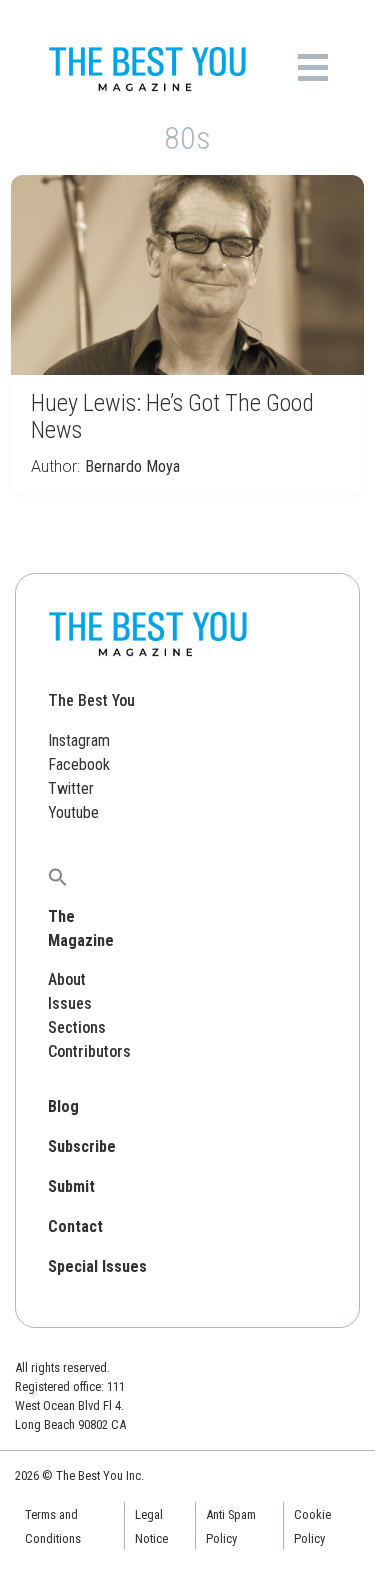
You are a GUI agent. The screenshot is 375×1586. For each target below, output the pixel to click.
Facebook (79, 764)
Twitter (71, 788)
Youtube (73, 812)
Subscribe (82, 1146)
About (67, 979)
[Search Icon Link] (58, 876)
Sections (77, 1027)
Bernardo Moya (132, 466)
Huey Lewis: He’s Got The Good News (172, 416)
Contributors (89, 1051)
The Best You (91, 700)
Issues (70, 1003)
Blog (63, 1106)
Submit (71, 1186)
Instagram (79, 740)
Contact (75, 1226)
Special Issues (97, 1266)
